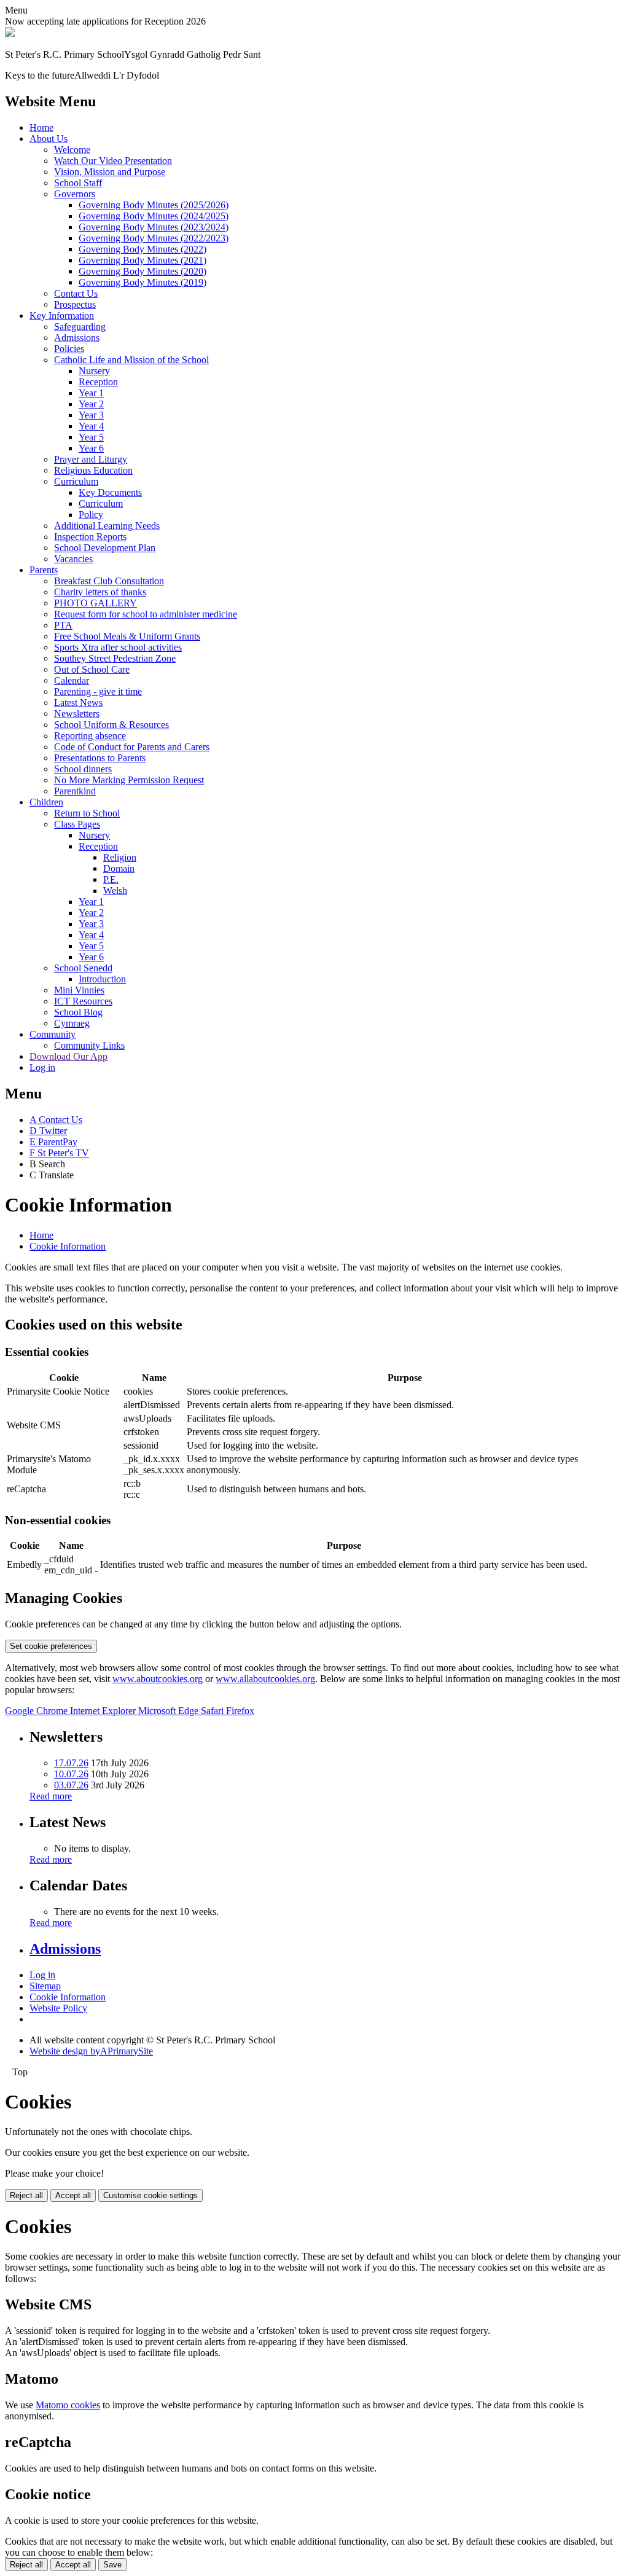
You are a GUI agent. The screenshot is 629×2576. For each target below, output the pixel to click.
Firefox (240, 1711)
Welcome (72, 150)
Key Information (62, 315)
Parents (44, 570)
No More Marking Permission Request (129, 780)
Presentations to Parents (100, 758)
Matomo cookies (68, 2405)
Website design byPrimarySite (91, 2051)
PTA (63, 625)
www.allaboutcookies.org (265, 1679)
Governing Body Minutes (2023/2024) (154, 227)
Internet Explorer (104, 1711)
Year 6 (91, 448)
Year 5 (91, 437)
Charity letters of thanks (100, 592)
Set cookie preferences (51, 1646)
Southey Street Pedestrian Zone (115, 658)
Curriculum (76, 481)
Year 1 (91, 393)
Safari (213, 1711)
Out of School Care (92, 669)
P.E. (111, 879)
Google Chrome (37, 1711)
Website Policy (58, 2008)
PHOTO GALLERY (96, 603)
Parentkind (75, 791)
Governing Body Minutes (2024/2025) (154, 216)
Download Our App (68, 1056)
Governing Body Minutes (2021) (143, 260)
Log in (42, 1067)
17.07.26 (71, 1763)
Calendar (72, 680)
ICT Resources (83, 1001)
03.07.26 (71, 1785)
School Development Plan (105, 548)
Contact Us (76, 293)
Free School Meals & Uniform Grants (127, 636)
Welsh (115, 891)
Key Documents (110, 492)
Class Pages (77, 824)
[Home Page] (10, 33)
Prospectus (75, 304)
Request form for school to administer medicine (146, 614)
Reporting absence (90, 736)
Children (46, 802)
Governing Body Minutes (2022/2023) (154, 238)
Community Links (89, 1045)
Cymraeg (72, 1023)
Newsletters (77, 714)
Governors (75, 194)
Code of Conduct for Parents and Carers (132, 747)
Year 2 (91, 404)
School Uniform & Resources (111, 725)
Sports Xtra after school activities (118, 647)
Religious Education (93, 470)
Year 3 (91, 415)
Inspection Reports (90, 537)
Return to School (87, 813)
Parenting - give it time (98, 691)
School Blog (78, 1012)
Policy (91, 515)
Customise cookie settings (150, 2195)
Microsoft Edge (170, 1711)
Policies (69, 349)
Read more (51, 1796)
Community (53, 1034)
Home (41, 127)
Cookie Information (68, 1246)
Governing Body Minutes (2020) (143, 271)
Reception (98, 382)
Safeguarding (80, 327)
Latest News (78, 703)
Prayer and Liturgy (91, 459)
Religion (120, 857)
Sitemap (45, 1986)
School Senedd (83, 968)
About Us (49, 139)
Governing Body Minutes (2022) (143, 249)
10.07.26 (71, 1774)
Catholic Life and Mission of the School (131, 360)
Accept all (73, 2195)
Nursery (94, 371)
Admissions (77, 338)
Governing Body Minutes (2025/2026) (154, 205)
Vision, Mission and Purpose (110, 172)
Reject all (26, 2195)
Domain (119, 868)
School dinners (83, 769)
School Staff (78, 183)
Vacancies (73, 559)
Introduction (102, 979)
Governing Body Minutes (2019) (143, 282)
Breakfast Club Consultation (109, 581)
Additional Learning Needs (107, 526)
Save (112, 2565)
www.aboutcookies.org (158, 1679)
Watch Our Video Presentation (113, 161)
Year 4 (91, 426)
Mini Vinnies (79, 990)
